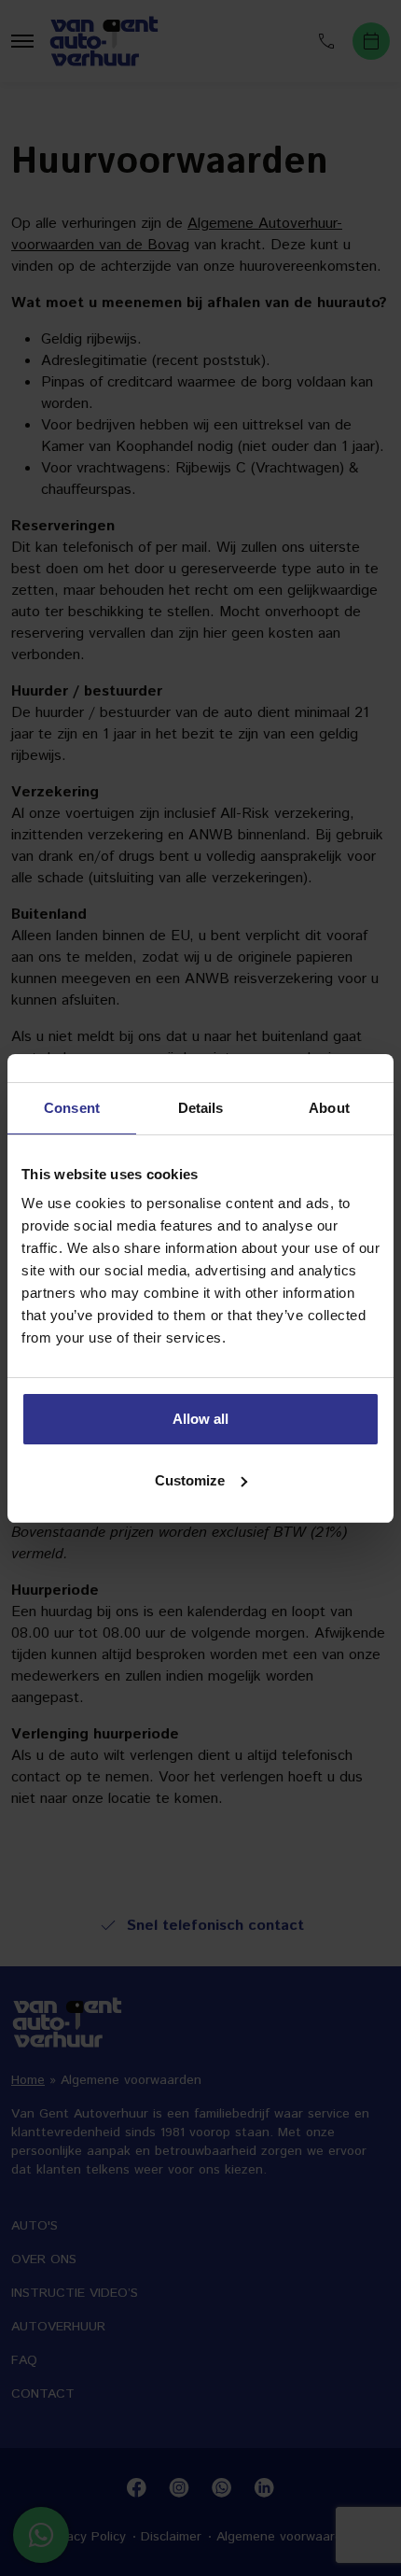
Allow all (200, 1419)
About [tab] (329, 1108)
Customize (190, 1480)
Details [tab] (201, 1108)
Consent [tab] (72, 1108)
